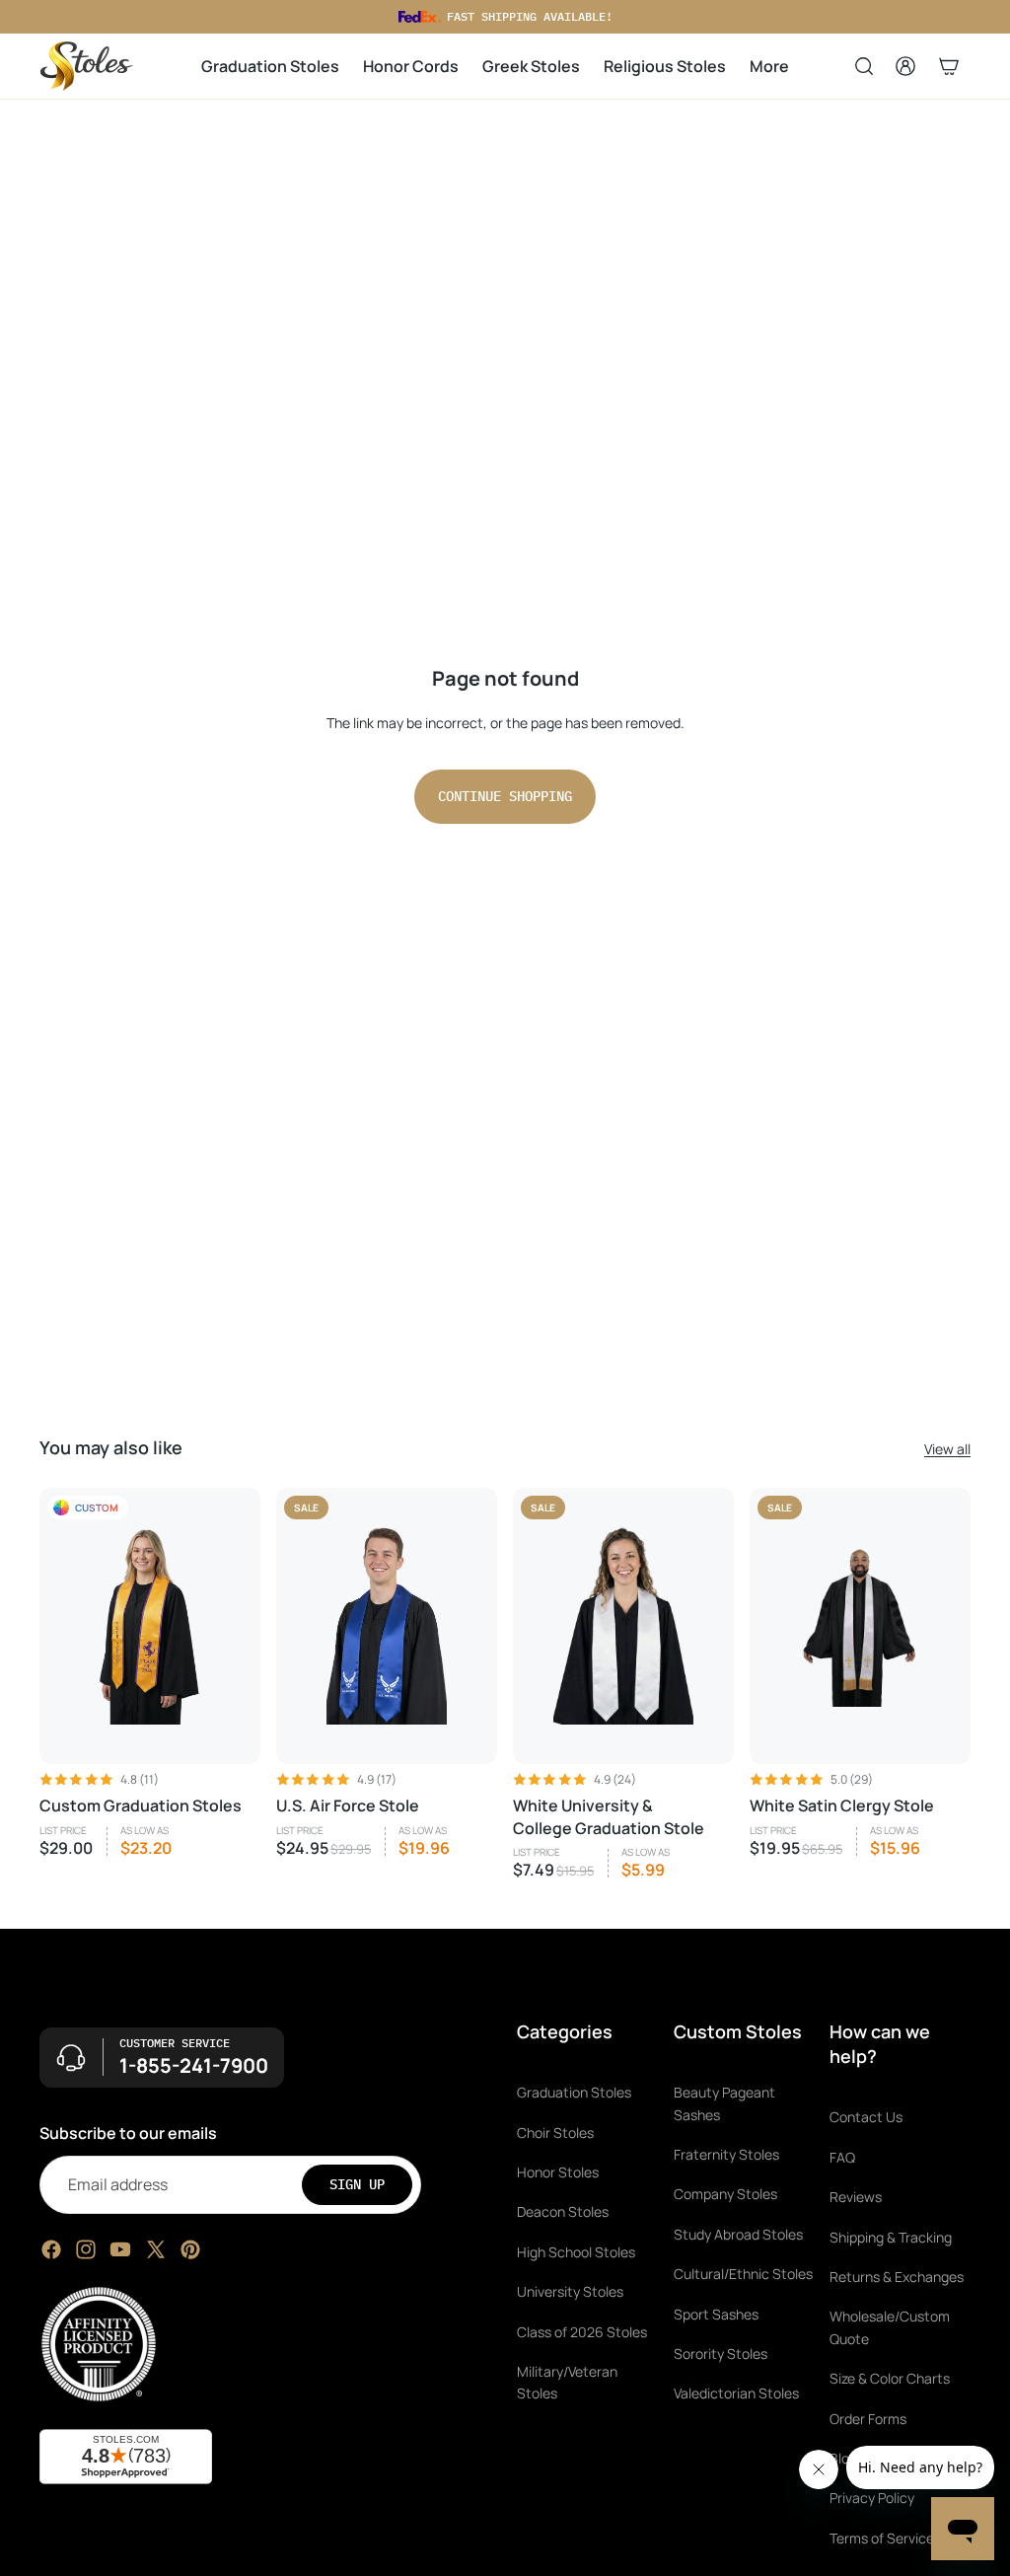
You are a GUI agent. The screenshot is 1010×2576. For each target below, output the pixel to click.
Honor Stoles (558, 2172)
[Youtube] (120, 2249)
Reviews (856, 2197)
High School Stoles (576, 2251)
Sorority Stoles (721, 2354)
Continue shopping (505, 796)
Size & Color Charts (890, 2378)
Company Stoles (725, 2194)
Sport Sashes (716, 2313)
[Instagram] (86, 2249)
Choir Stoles (555, 2132)
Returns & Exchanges (897, 2277)
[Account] (905, 66)
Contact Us (866, 2117)
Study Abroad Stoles (738, 2233)
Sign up (357, 2184)
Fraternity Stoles (726, 2154)
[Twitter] (156, 2249)
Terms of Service (882, 2537)
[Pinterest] (190, 2249)
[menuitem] (769, 67)
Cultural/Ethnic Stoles (743, 2274)
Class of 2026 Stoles (582, 2331)
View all (947, 1449)
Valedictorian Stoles (736, 2393)
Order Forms (868, 2418)
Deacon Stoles (563, 2211)
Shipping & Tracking (891, 2236)
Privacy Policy (872, 2498)
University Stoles (570, 2291)
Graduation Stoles (574, 2092)
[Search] (864, 66)
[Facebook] (51, 2249)
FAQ (842, 2156)
